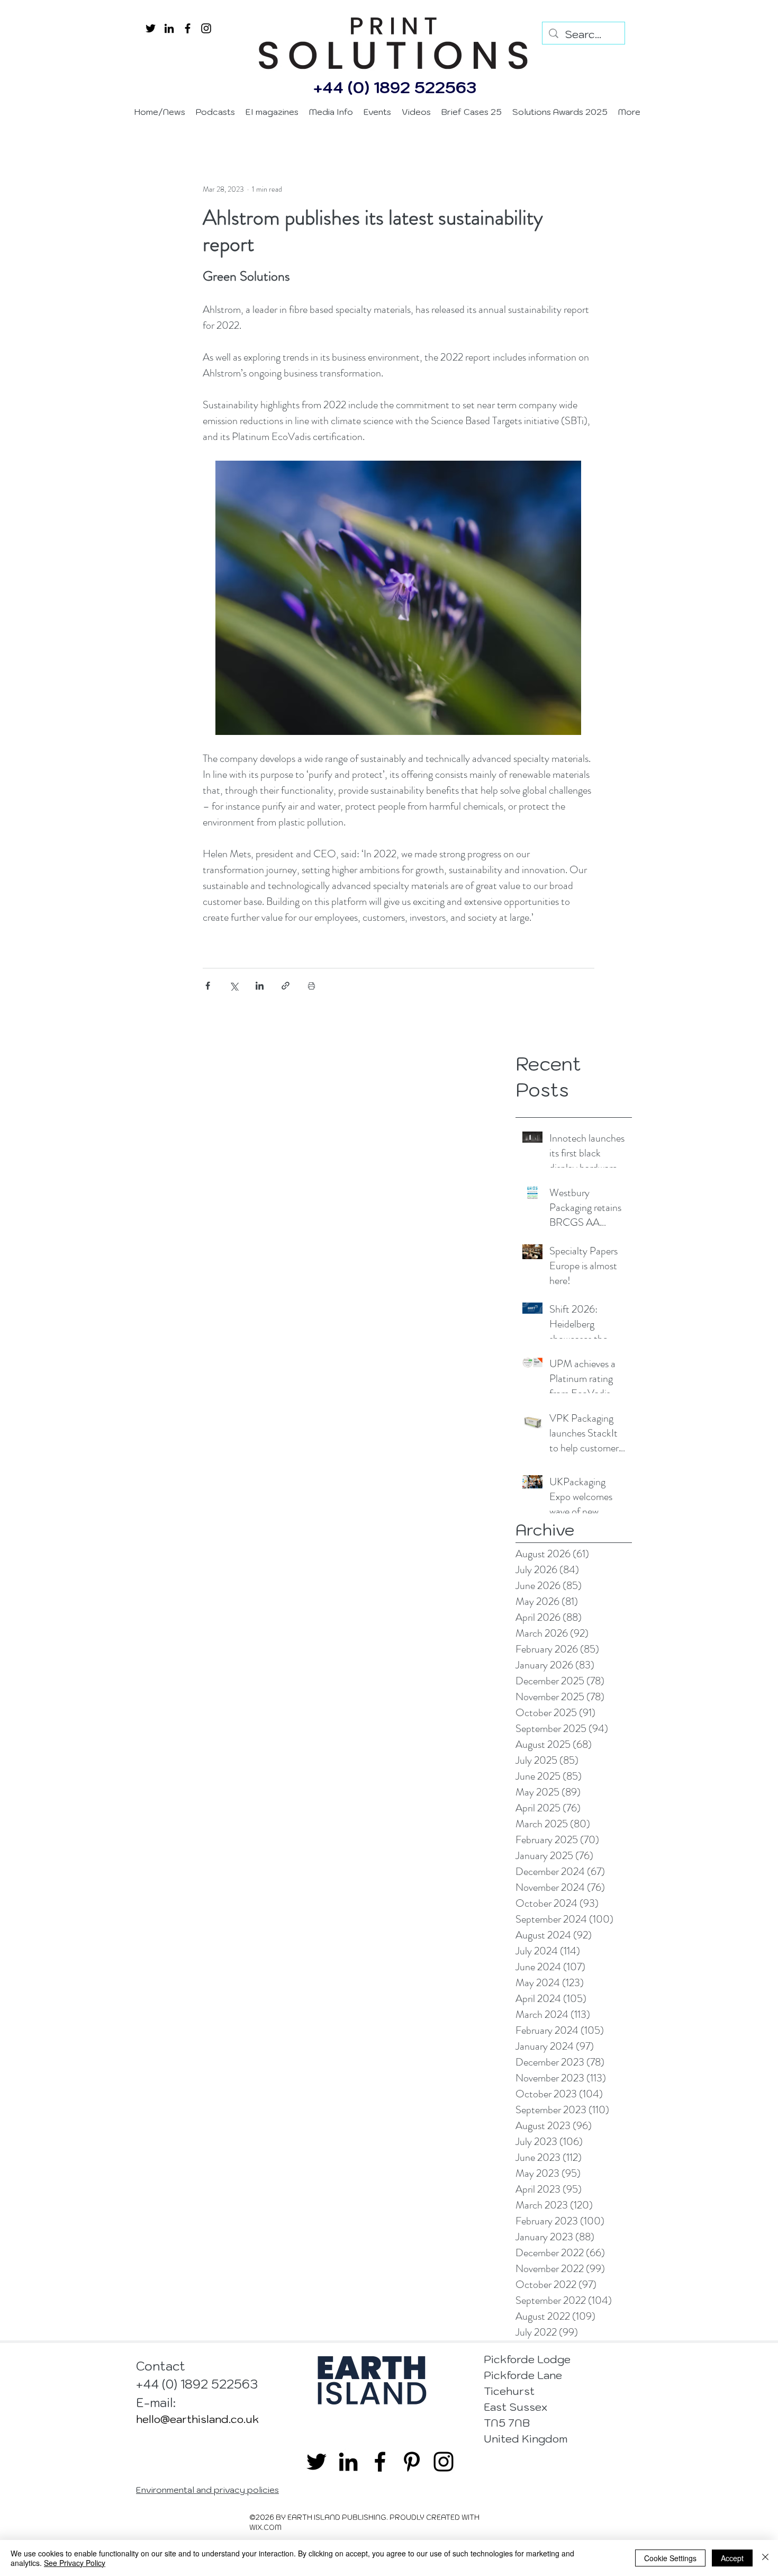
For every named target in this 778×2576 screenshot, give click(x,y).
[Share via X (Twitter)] (234, 986)
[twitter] (151, 28)
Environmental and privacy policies (207, 2490)
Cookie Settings (670, 2558)
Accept (732, 2558)
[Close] (765, 2558)
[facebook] (188, 28)
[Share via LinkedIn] (260, 986)
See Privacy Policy (75, 2563)
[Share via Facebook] (208, 986)
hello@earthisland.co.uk (197, 2419)
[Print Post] (311, 986)
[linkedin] (169, 28)
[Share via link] (286, 986)
